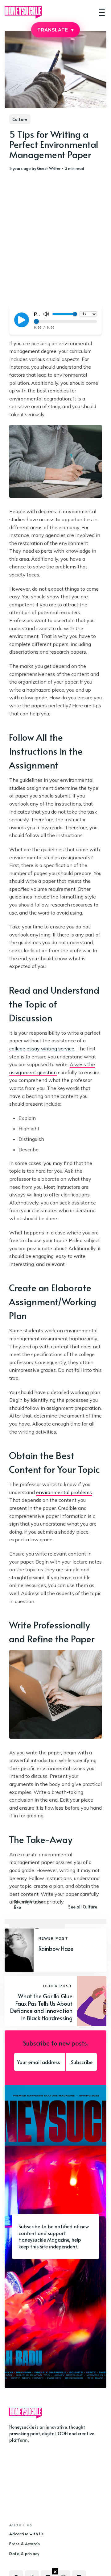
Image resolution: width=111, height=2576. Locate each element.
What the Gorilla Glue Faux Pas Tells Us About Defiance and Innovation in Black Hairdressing (41, 2007)
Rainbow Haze (56, 1948)
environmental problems (64, 1492)
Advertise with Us (27, 2534)
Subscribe (82, 2062)
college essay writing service (42, 1049)
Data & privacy (24, 2553)
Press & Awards (25, 2544)
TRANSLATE (55, 30)
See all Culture (83, 1907)
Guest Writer (49, 168)
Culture (20, 119)
